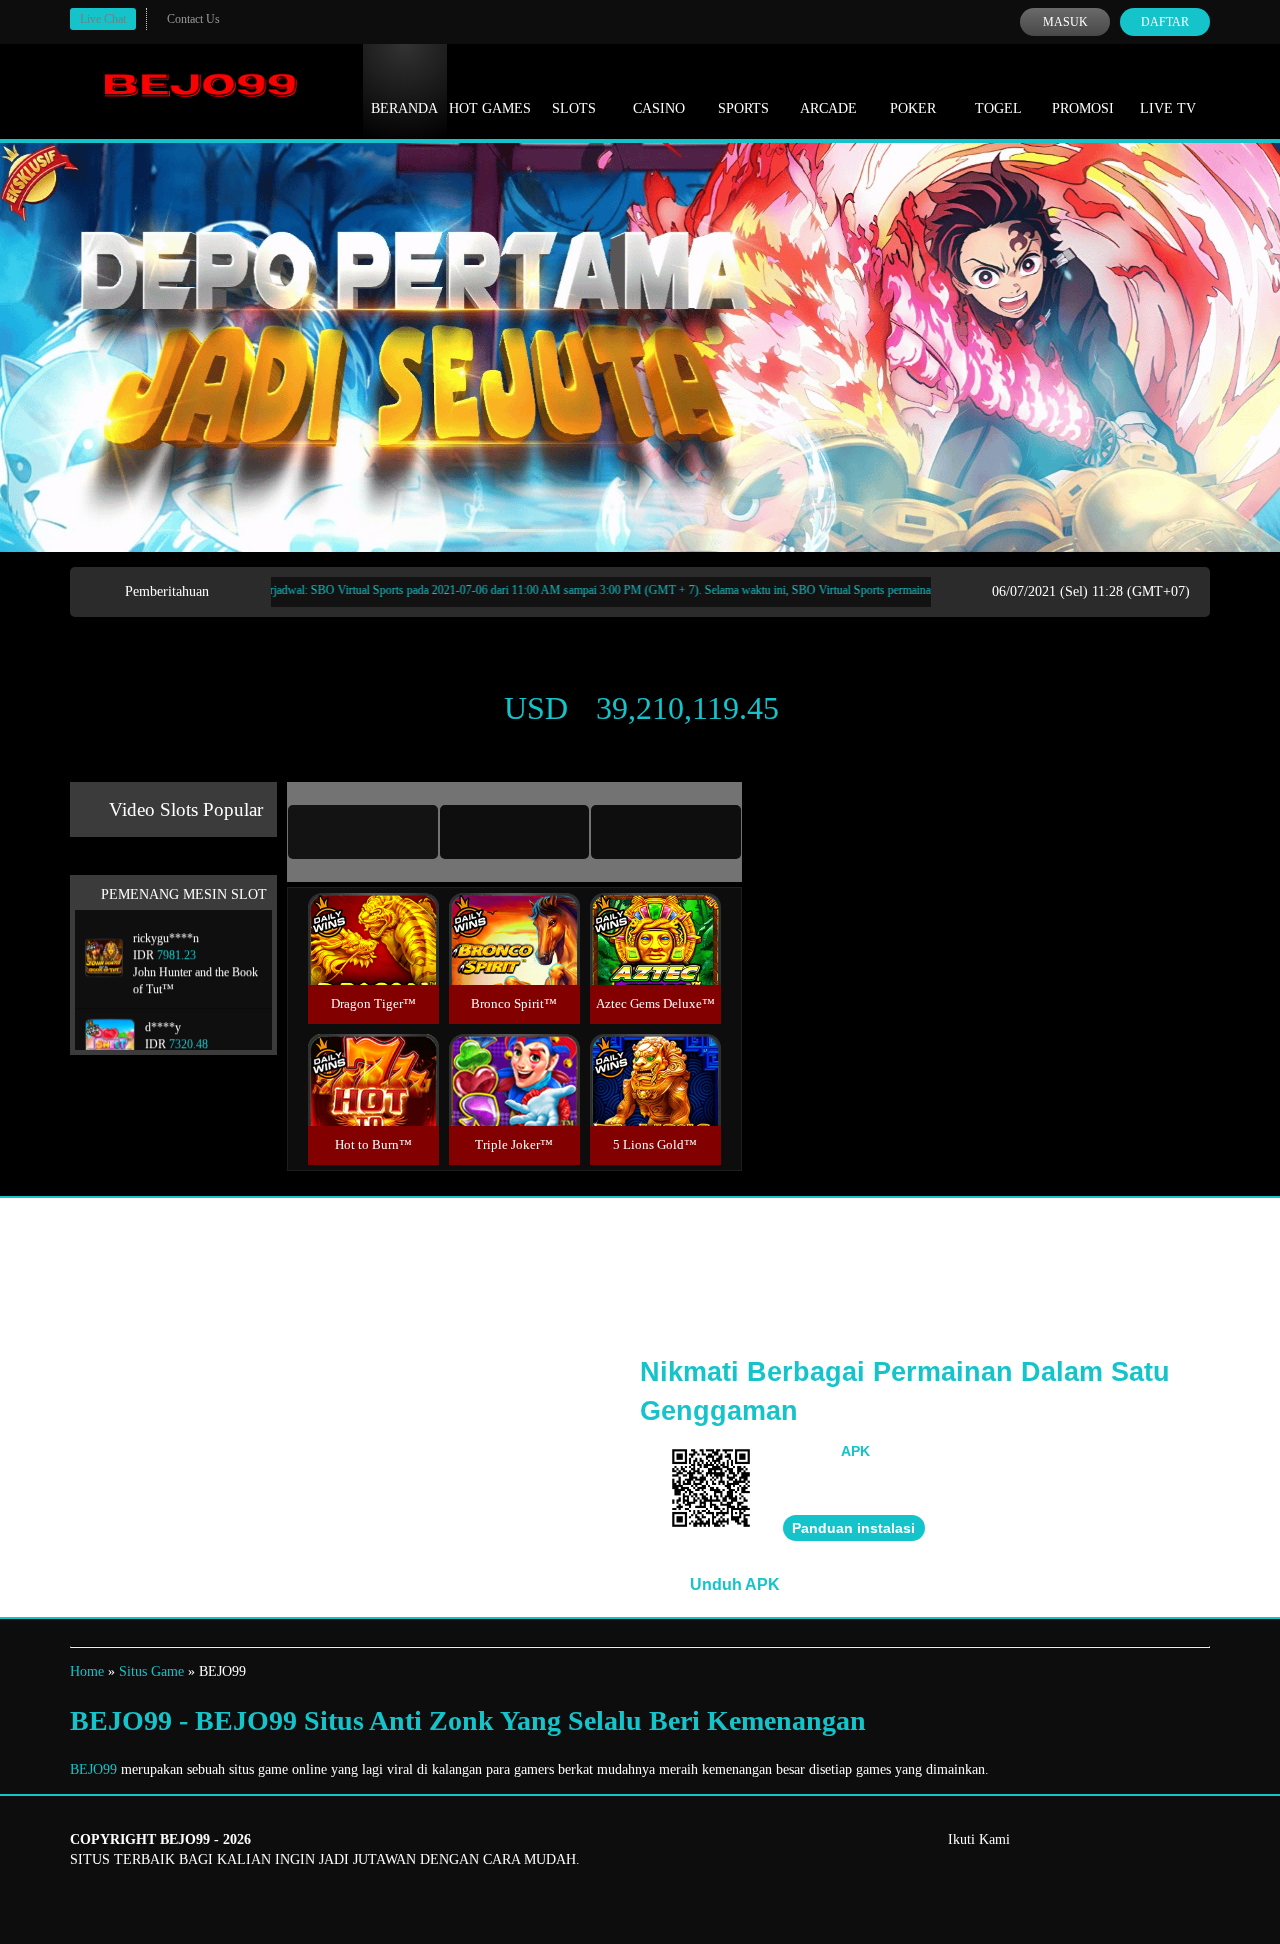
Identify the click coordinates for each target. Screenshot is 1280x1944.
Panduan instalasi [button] (853, 1528)
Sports (743, 108)
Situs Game (151, 1671)
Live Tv (1168, 108)
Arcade (828, 108)
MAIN (373, 960)
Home (87, 1671)
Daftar (1165, 22)
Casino (659, 108)
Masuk (1065, 22)
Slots (574, 108)
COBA (373, 915)
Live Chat (103, 19)
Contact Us (193, 19)
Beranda (404, 108)
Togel (998, 108)
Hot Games (490, 108)
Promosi (1083, 108)
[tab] (363, 832)
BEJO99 (93, 1769)
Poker (913, 108)
